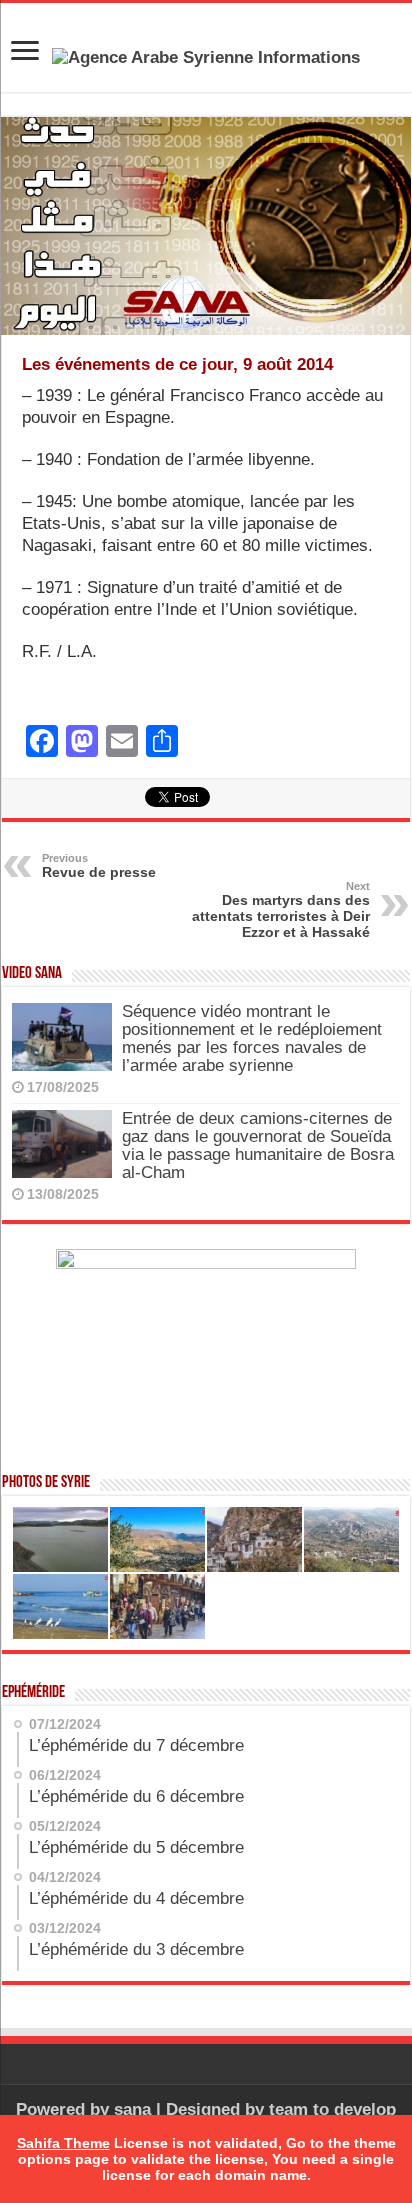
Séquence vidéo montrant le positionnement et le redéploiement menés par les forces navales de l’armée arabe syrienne (252, 1038)
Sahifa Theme (63, 2143)
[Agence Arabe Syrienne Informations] (206, 56)
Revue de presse (99, 866)
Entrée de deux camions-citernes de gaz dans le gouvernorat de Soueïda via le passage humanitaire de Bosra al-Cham (258, 1145)
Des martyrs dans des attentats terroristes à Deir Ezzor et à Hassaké (281, 910)
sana (132, 2109)
